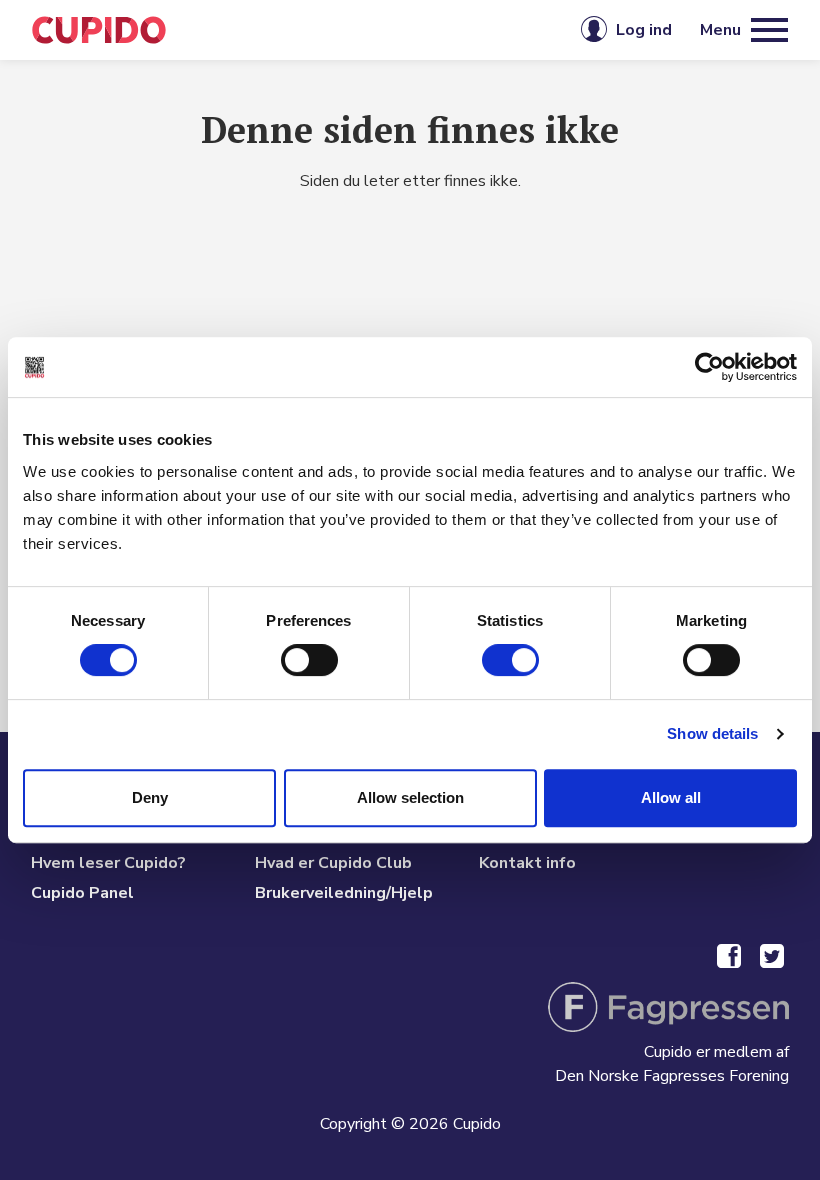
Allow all (671, 797)
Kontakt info (527, 863)
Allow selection (410, 797)
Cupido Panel (82, 893)
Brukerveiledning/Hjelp (344, 893)
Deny (150, 797)
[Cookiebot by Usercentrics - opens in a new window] (709, 367)
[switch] (309, 660)
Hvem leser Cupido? (108, 863)
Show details (712, 733)
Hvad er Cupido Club (333, 863)
